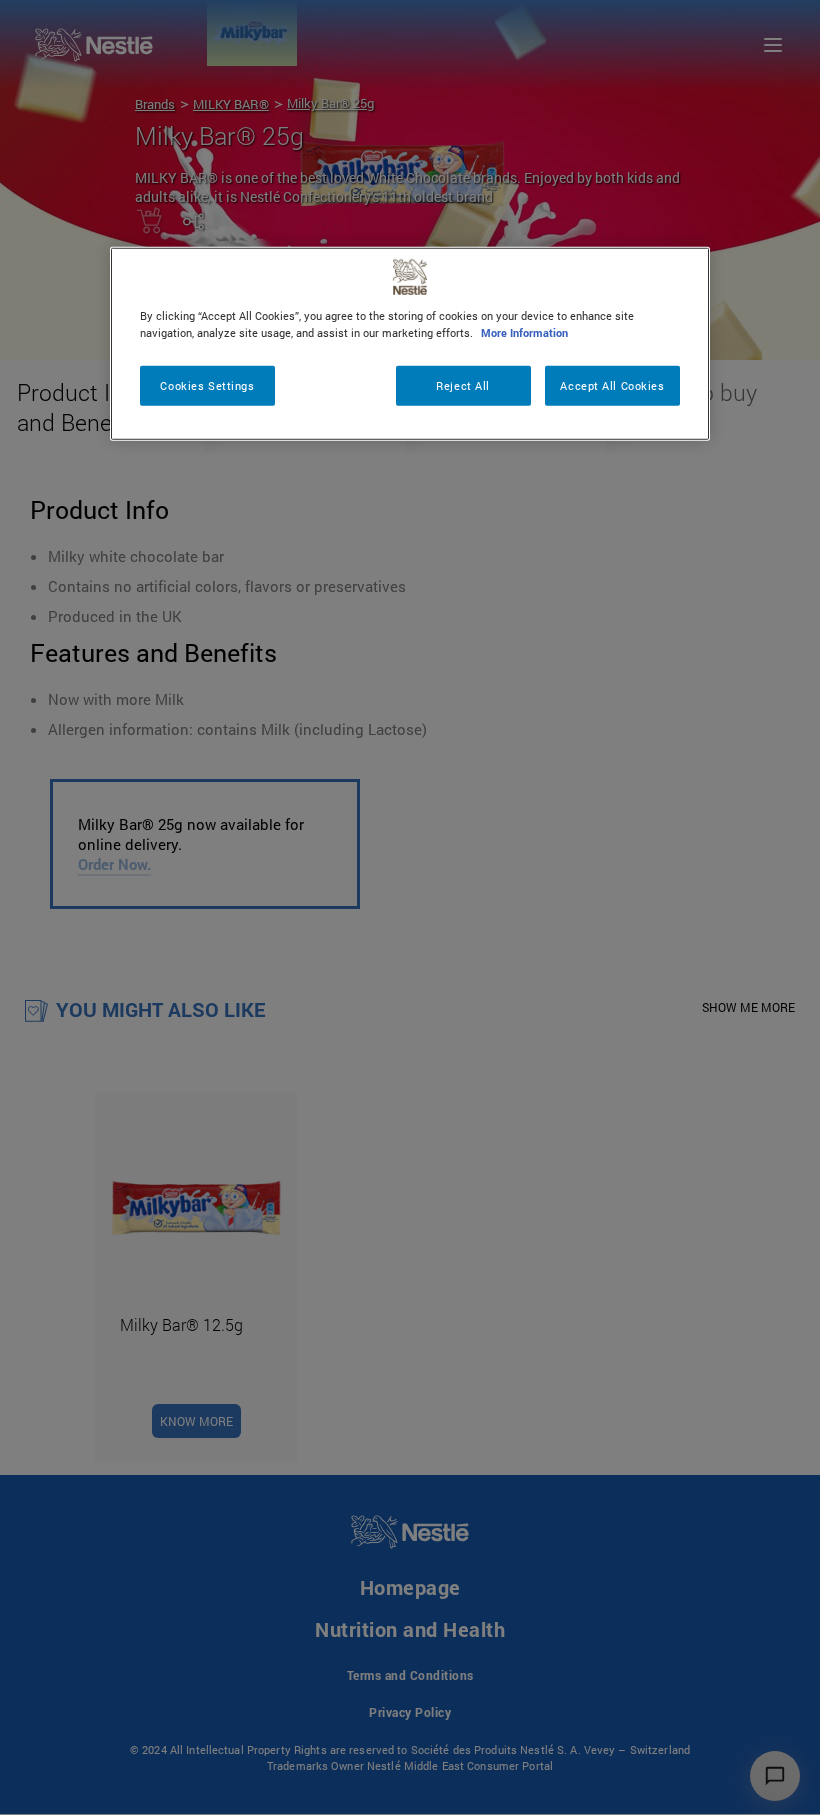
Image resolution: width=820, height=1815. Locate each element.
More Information (524, 332)
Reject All (463, 385)
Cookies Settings (207, 385)
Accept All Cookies (612, 385)
